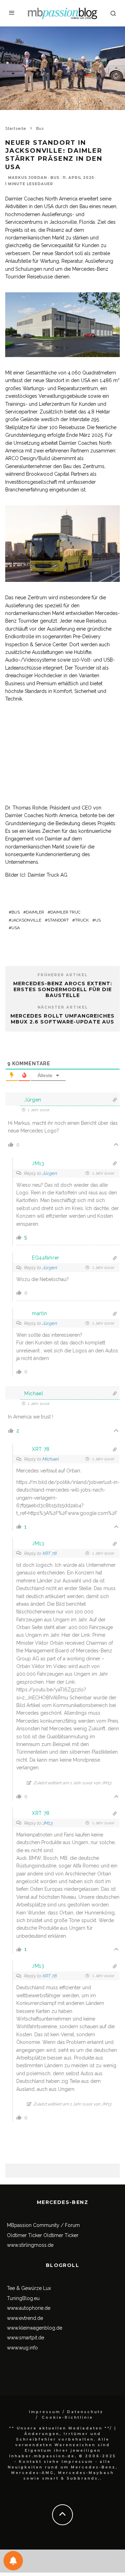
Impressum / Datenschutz (66, 2412)
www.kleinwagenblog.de (35, 2328)
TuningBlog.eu (23, 2298)
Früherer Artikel (62, 975)
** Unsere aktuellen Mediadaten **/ (61, 2428)
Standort (58, 920)
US (98, 920)
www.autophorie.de (29, 2308)
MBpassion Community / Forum (43, 2225)
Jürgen (49, 1173)
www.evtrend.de (25, 2318)
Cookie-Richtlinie (67, 2417)
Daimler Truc (65, 912)
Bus (55, 178)
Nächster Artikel (63, 1007)
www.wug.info (22, 2348)
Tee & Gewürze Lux (29, 2288)
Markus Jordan (27, 178)
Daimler (35, 912)
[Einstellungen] (13, 2561)
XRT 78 (49, 1553)
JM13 (47, 1823)
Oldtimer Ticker (24, 2235)
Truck (82, 920)
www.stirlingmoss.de (30, 2245)
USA (16, 928)
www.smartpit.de (26, 2338)
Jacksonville (26, 920)
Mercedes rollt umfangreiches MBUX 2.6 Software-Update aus (62, 1019)
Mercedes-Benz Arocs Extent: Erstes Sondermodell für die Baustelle (63, 989)
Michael (50, 1459)
